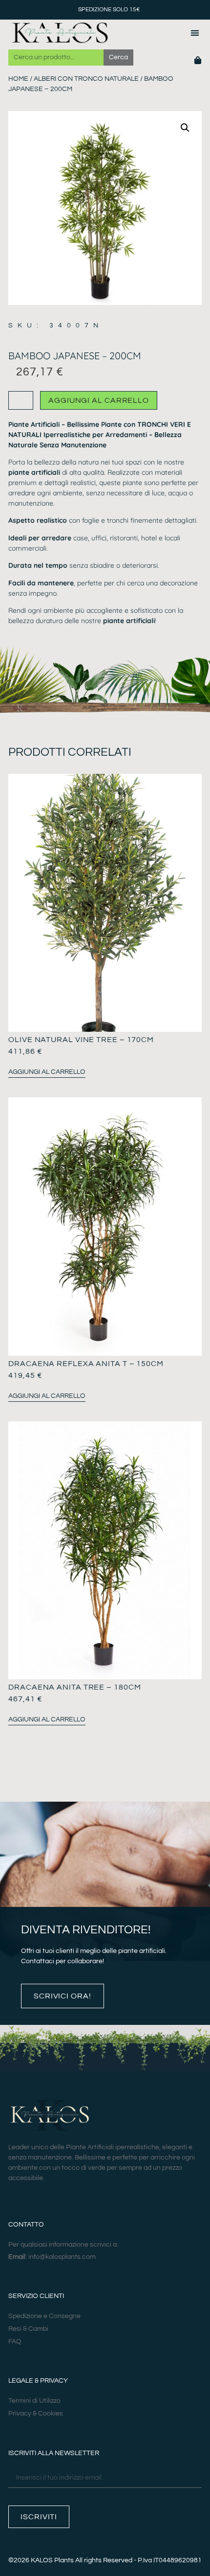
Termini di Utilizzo (34, 2401)
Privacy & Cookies (36, 2414)
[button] (195, 33)
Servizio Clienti (36, 2296)
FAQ (15, 2342)
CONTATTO (26, 2225)
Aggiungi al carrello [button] (47, 1072)
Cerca (118, 57)
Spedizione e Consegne (44, 2316)
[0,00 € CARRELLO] (198, 60)
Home (18, 79)
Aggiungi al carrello (99, 400)
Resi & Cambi (28, 2329)
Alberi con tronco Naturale (86, 79)
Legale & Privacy (38, 2381)
